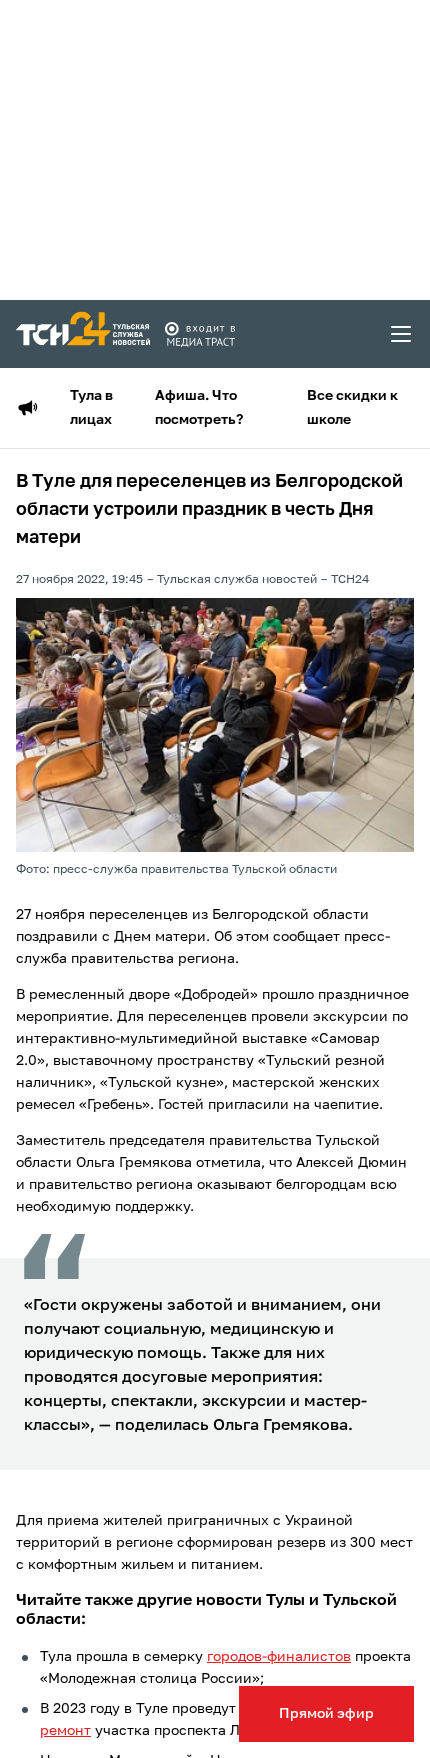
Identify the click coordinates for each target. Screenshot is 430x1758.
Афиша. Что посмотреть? (199, 408)
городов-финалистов (279, 1657)
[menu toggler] (402, 334)
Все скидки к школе (352, 408)
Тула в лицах (91, 408)
